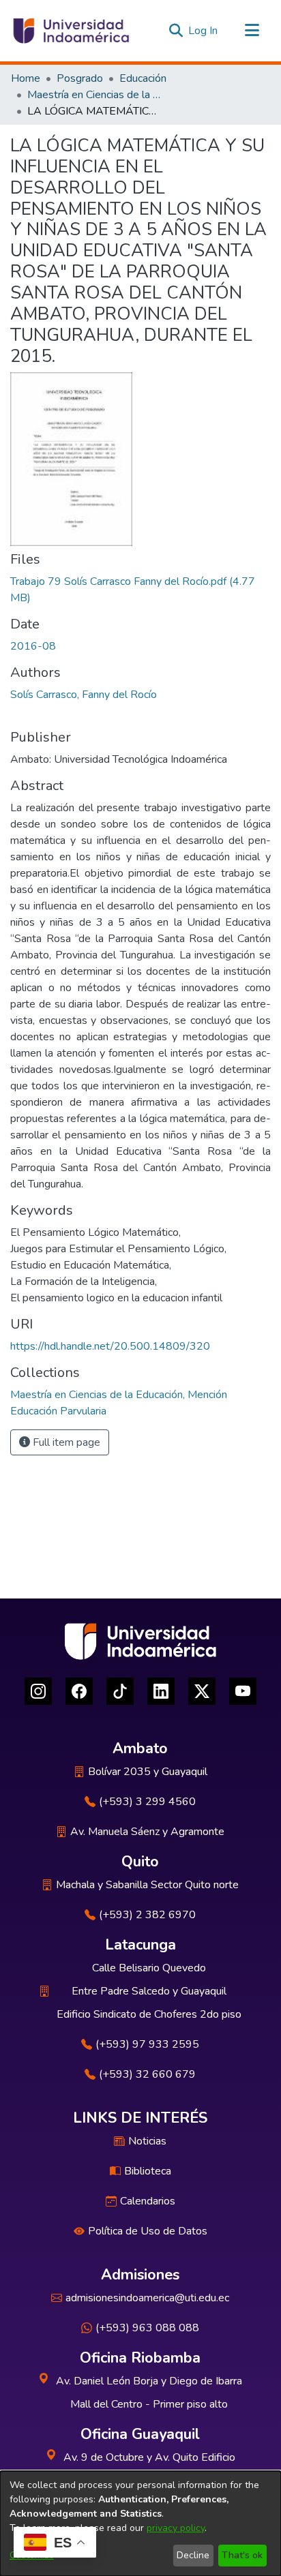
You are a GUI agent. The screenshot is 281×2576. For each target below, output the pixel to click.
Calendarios (148, 2201)
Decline (193, 2555)
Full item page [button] (65, 1442)
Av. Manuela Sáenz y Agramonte (147, 1832)
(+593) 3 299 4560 (147, 1802)
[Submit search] (176, 31)
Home (26, 78)
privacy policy (176, 2528)
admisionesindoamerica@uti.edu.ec (147, 2298)
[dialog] (140, 2524)
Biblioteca (148, 2171)
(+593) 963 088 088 (147, 2328)
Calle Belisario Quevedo (149, 1968)
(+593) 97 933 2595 (147, 2044)
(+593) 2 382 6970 (147, 1915)
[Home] (70, 31)
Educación (143, 78)
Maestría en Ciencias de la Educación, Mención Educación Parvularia (95, 95)
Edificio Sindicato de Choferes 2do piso (149, 2014)
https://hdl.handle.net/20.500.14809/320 (110, 1346)
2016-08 (33, 646)
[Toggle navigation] (252, 31)
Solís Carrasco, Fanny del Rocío (84, 695)
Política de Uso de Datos (148, 2231)
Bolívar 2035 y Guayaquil (148, 1772)
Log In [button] (204, 31)
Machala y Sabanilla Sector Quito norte (147, 1885)
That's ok (242, 2555)
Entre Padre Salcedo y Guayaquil (149, 1991)
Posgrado (80, 78)
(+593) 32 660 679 (147, 2074)
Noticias (147, 2141)
